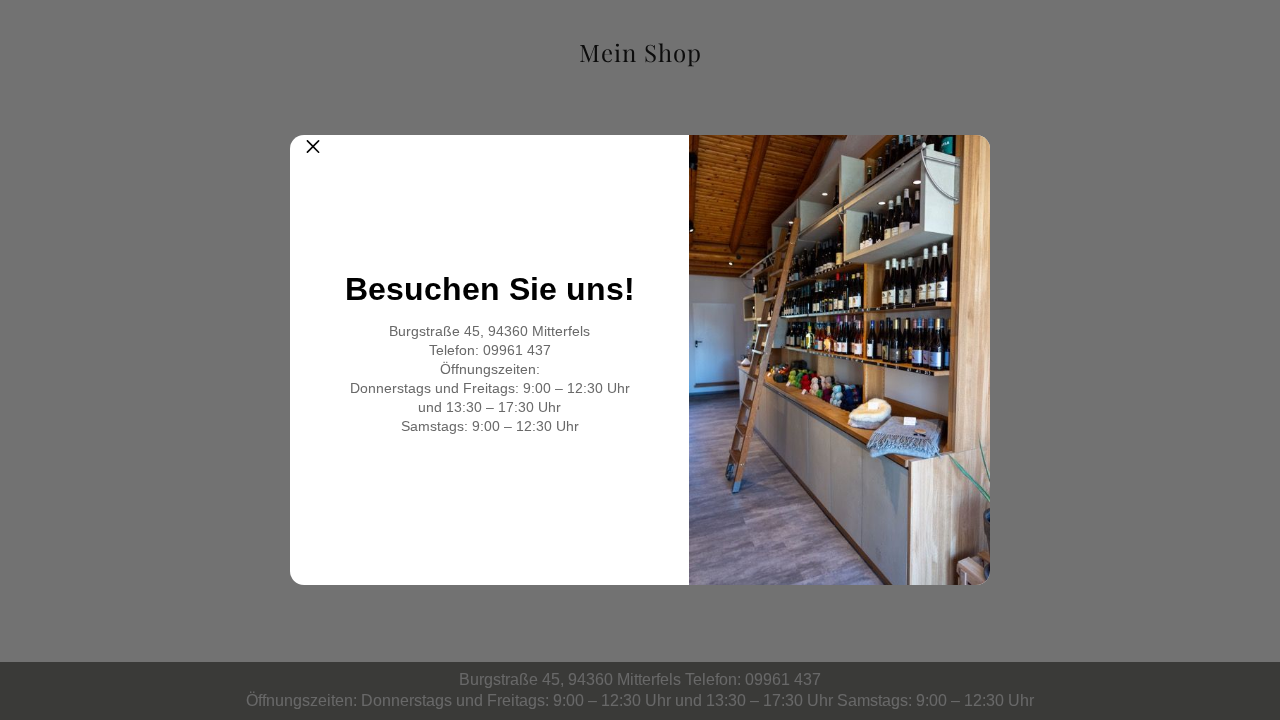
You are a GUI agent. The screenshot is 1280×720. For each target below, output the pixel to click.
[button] (313, 158)
